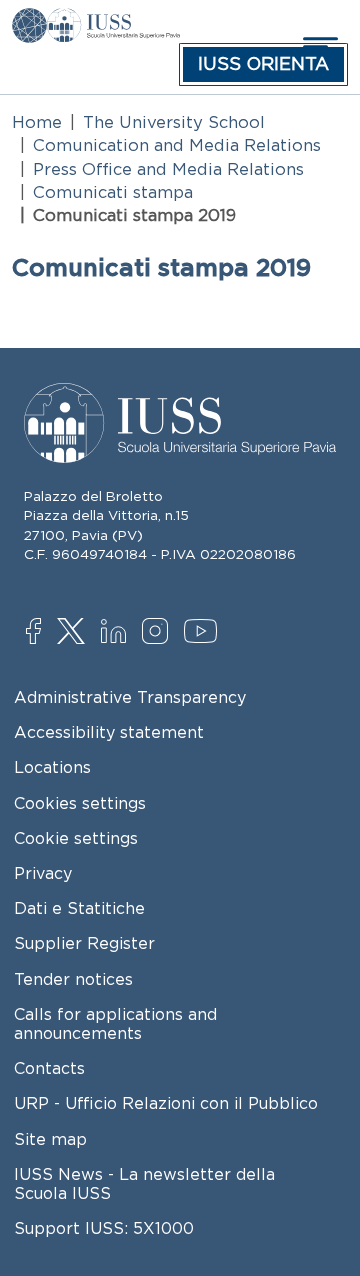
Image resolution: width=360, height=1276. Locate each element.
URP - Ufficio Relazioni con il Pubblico (166, 1103)
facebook (43, 633)
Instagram (159, 633)
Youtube (201, 634)
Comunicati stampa (113, 192)
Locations (52, 767)
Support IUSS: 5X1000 (104, 1228)
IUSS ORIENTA (263, 64)
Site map (50, 1139)
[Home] (113, 22)
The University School (174, 122)
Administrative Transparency (130, 697)
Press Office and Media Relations (168, 169)
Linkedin (118, 634)
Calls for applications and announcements (115, 1023)
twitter (74, 633)
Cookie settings (76, 838)
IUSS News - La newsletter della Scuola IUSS (144, 1183)
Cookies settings (80, 803)
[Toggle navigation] (318, 46)
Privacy (43, 873)
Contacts (49, 1068)
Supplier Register (84, 943)
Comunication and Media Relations (177, 145)
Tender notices (73, 979)
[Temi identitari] (29, 22)
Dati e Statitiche (79, 908)
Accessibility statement (109, 732)
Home (37, 122)
